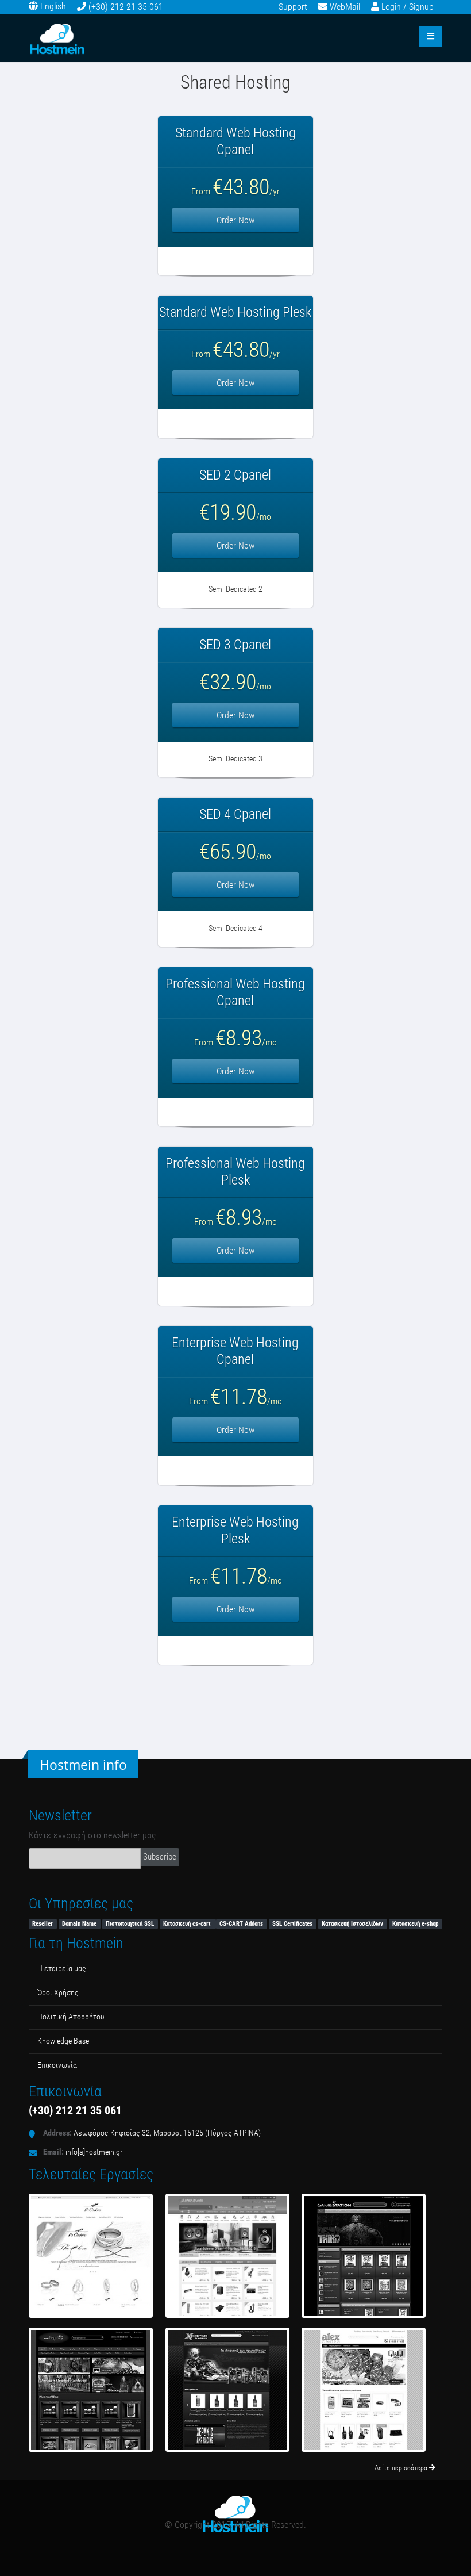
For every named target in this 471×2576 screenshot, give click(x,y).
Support (293, 7)
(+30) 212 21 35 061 (126, 7)
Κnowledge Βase (63, 2041)
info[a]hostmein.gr (94, 2152)
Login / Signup (408, 7)
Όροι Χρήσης (58, 1993)
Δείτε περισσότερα (402, 2468)
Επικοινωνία (57, 2065)
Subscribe (160, 1857)
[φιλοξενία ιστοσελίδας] (364, 2256)
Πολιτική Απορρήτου (71, 2017)
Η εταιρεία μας (62, 1969)
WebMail (345, 7)
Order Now (235, 220)
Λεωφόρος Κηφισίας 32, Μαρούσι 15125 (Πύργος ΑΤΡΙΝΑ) (167, 2133)
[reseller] (227, 2390)
